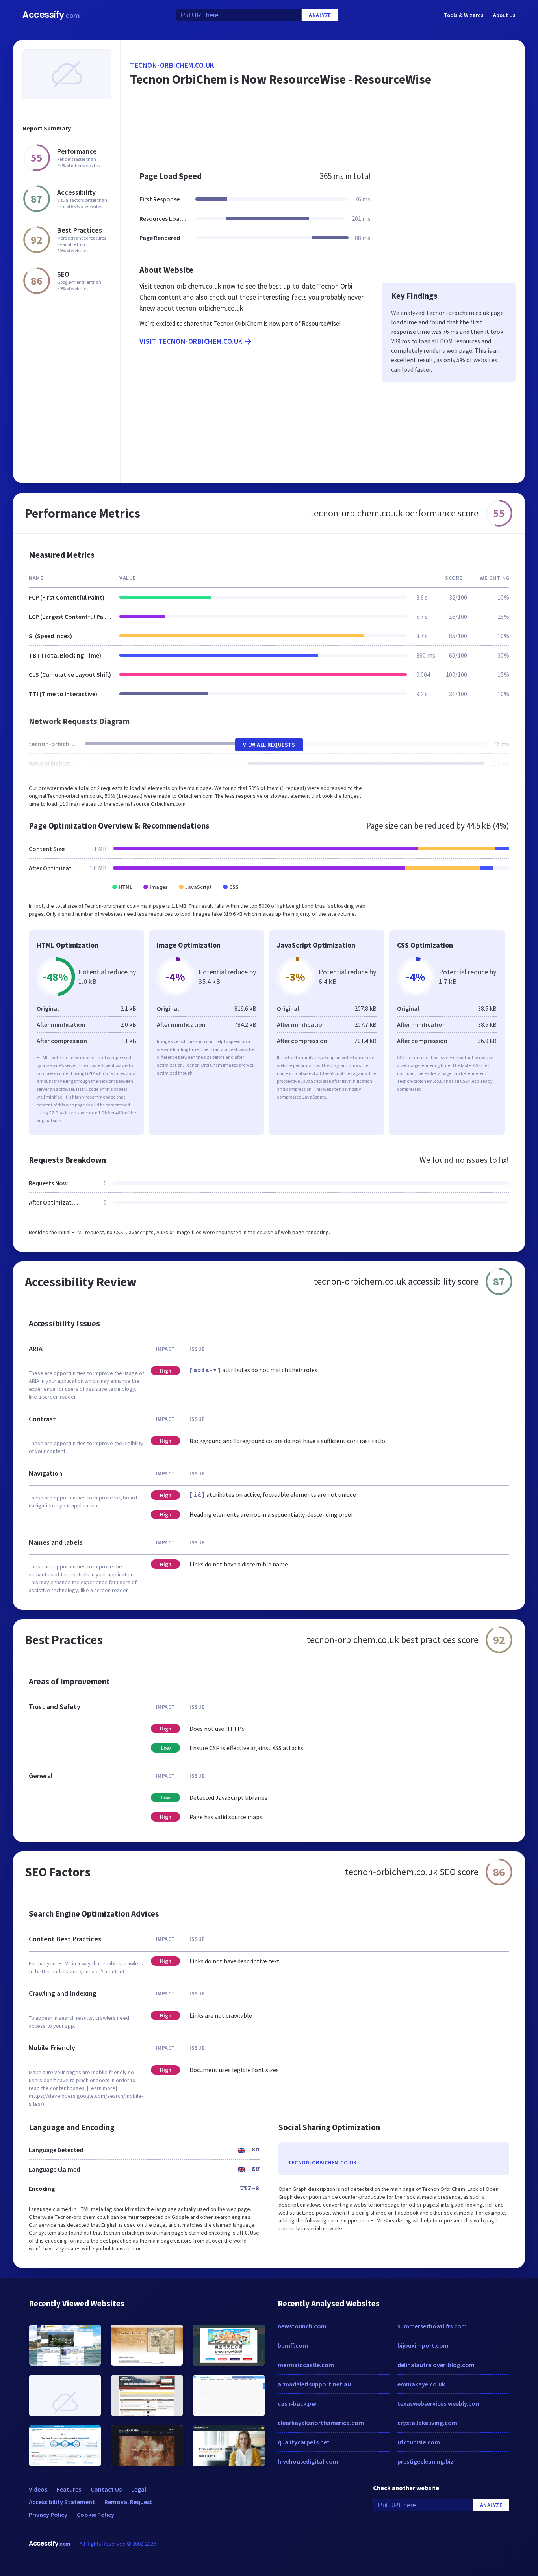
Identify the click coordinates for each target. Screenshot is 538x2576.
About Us (504, 15)
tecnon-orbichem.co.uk (172, 65)
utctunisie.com (419, 2442)
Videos (38, 2489)
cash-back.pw (297, 2403)
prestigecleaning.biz (426, 2461)
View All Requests (269, 745)
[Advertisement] (323, 136)
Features (69, 2489)
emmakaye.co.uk (421, 2384)
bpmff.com (293, 2345)
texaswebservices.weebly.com (439, 2403)
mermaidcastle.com (306, 2365)
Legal (139, 2489)
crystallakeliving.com (427, 2423)
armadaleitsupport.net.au (314, 2384)
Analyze (320, 15)
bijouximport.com (423, 2345)
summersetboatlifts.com (432, 2326)
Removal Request (128, 2502)
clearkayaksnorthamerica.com (321, 2423)
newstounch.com (302, 2326)
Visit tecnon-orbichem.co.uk (191, 341)
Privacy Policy (48, 2515)
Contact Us (106, 2489)
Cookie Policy (96, 2515)
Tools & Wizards (464, 15)
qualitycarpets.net (304, 2442)
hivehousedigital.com (308, 2461)
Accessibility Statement (62, 2502)
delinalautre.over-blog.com (436, 2365)
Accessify (51, 15)
